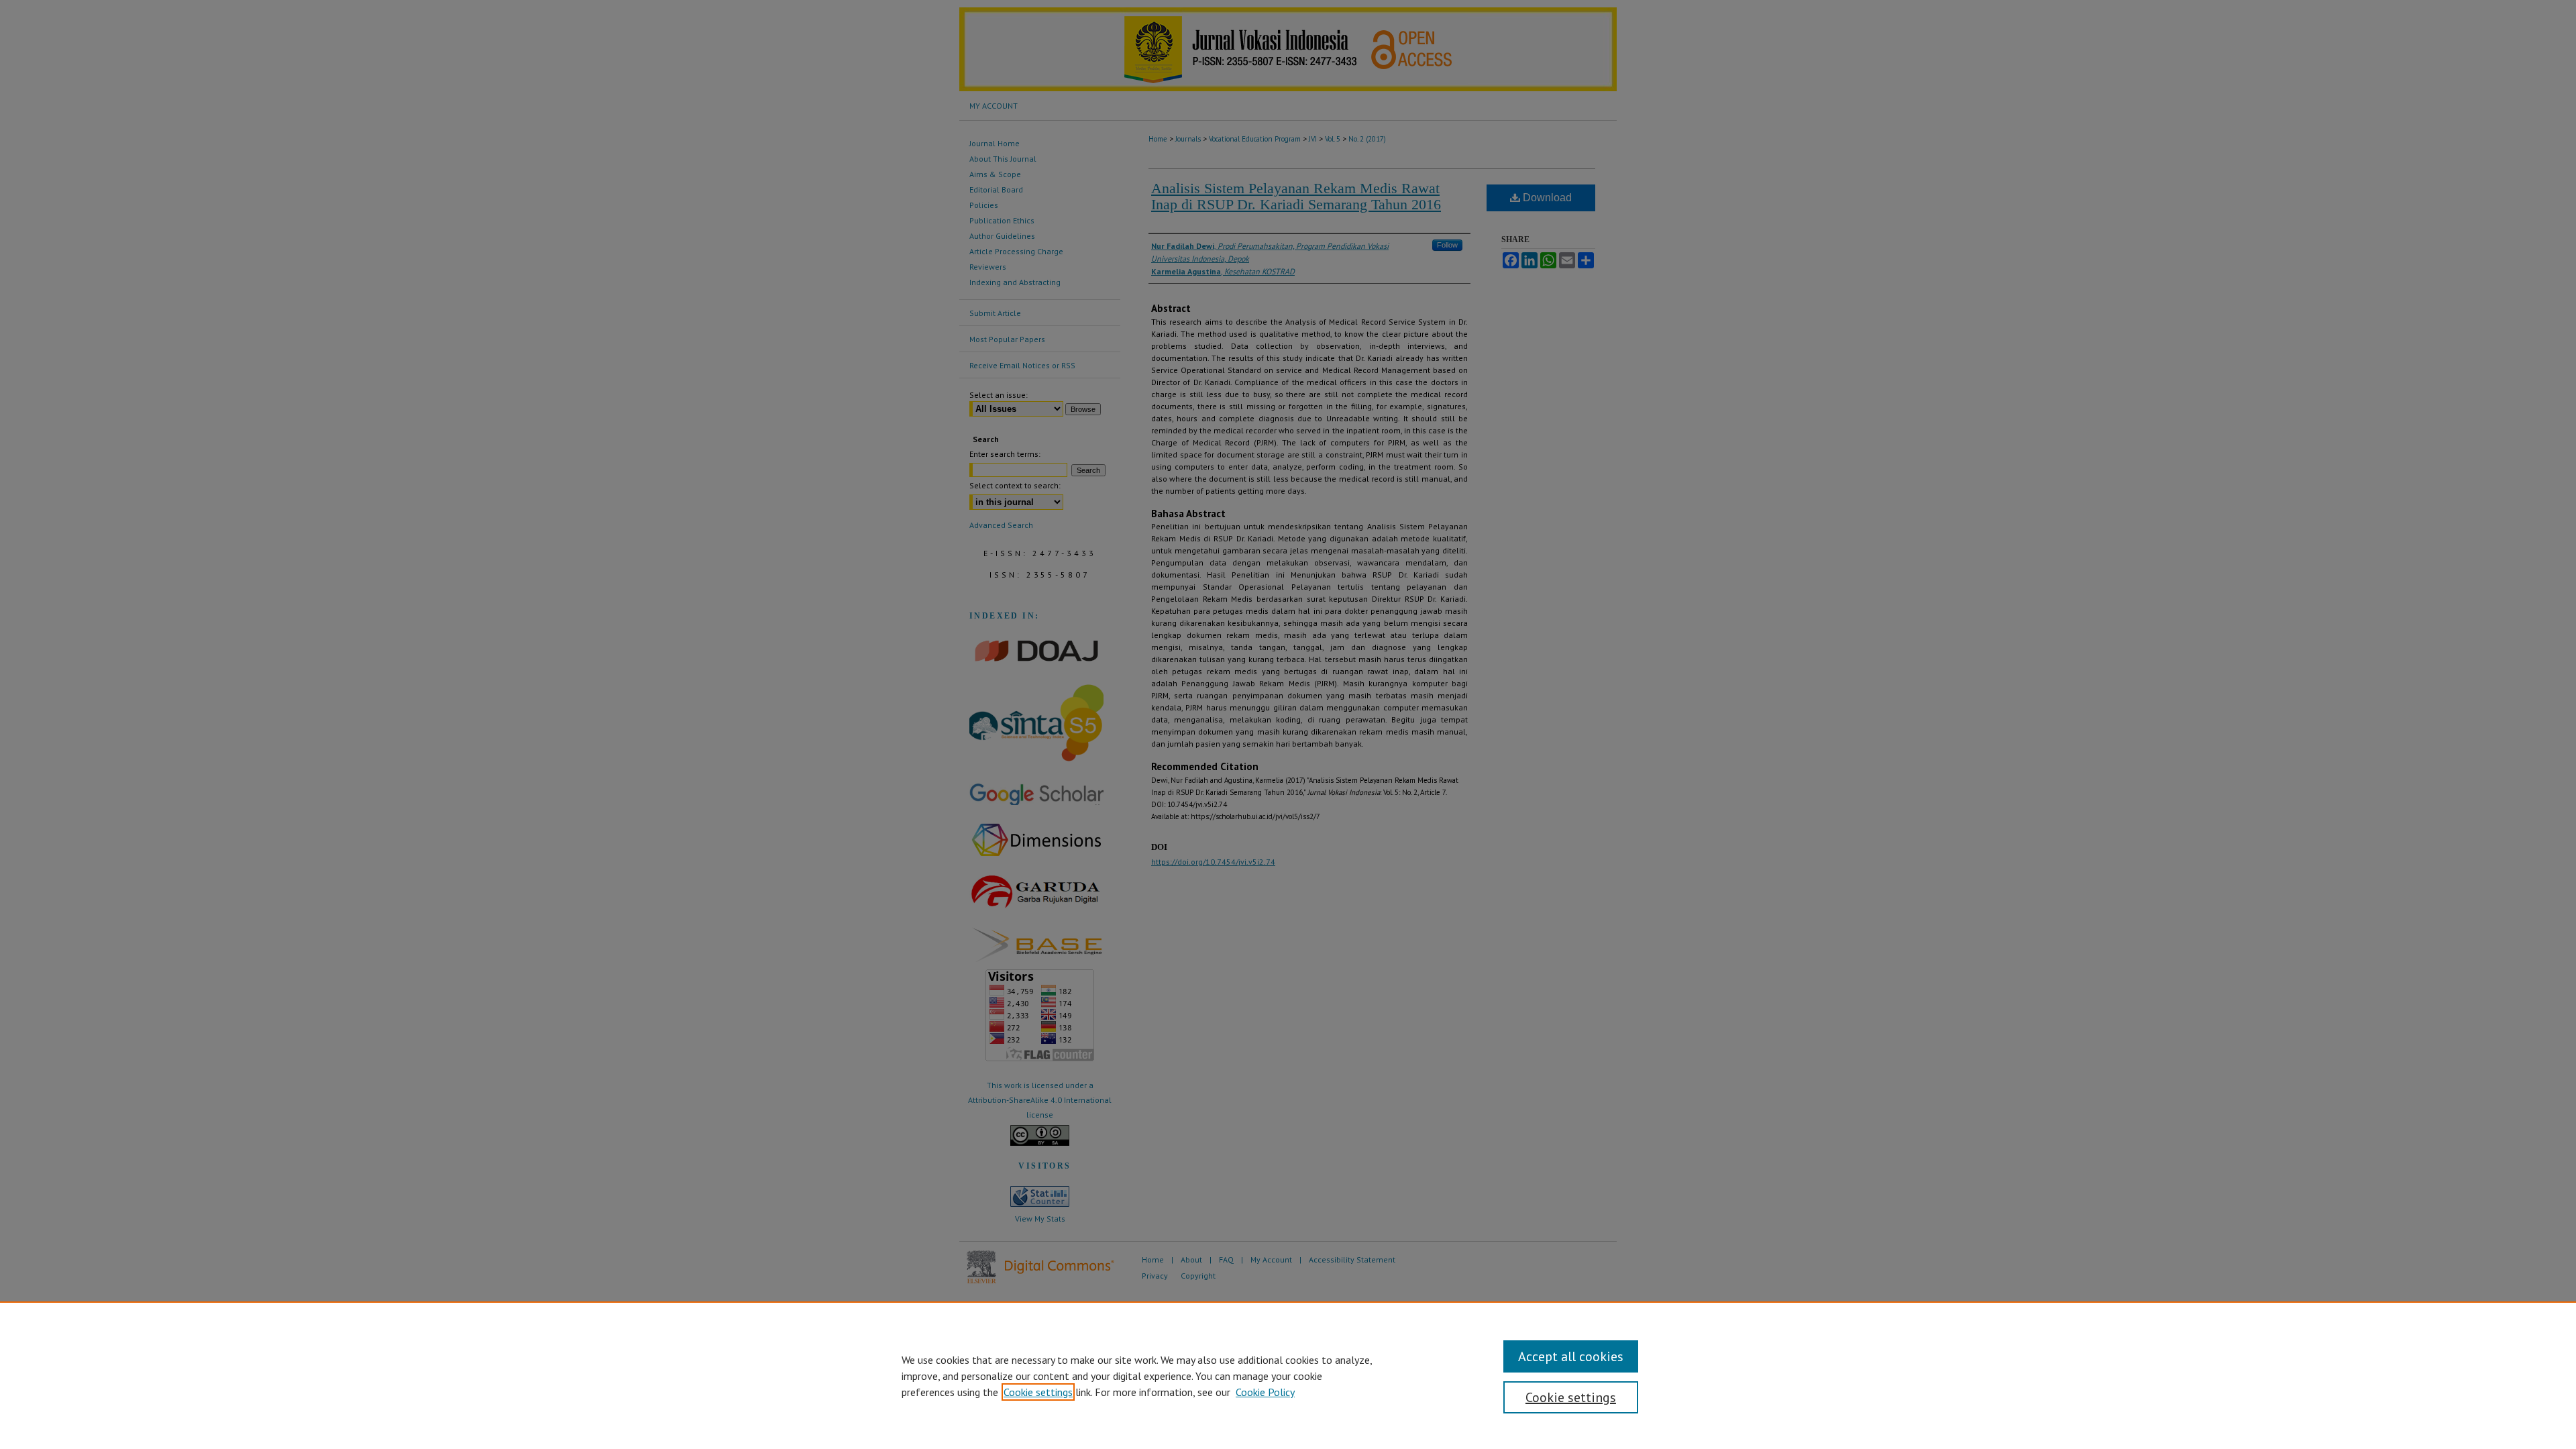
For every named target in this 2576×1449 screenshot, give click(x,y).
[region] (1288, 1375)
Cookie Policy (1265, 1392)
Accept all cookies (1571, 1356)
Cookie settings (1038, 1392)
